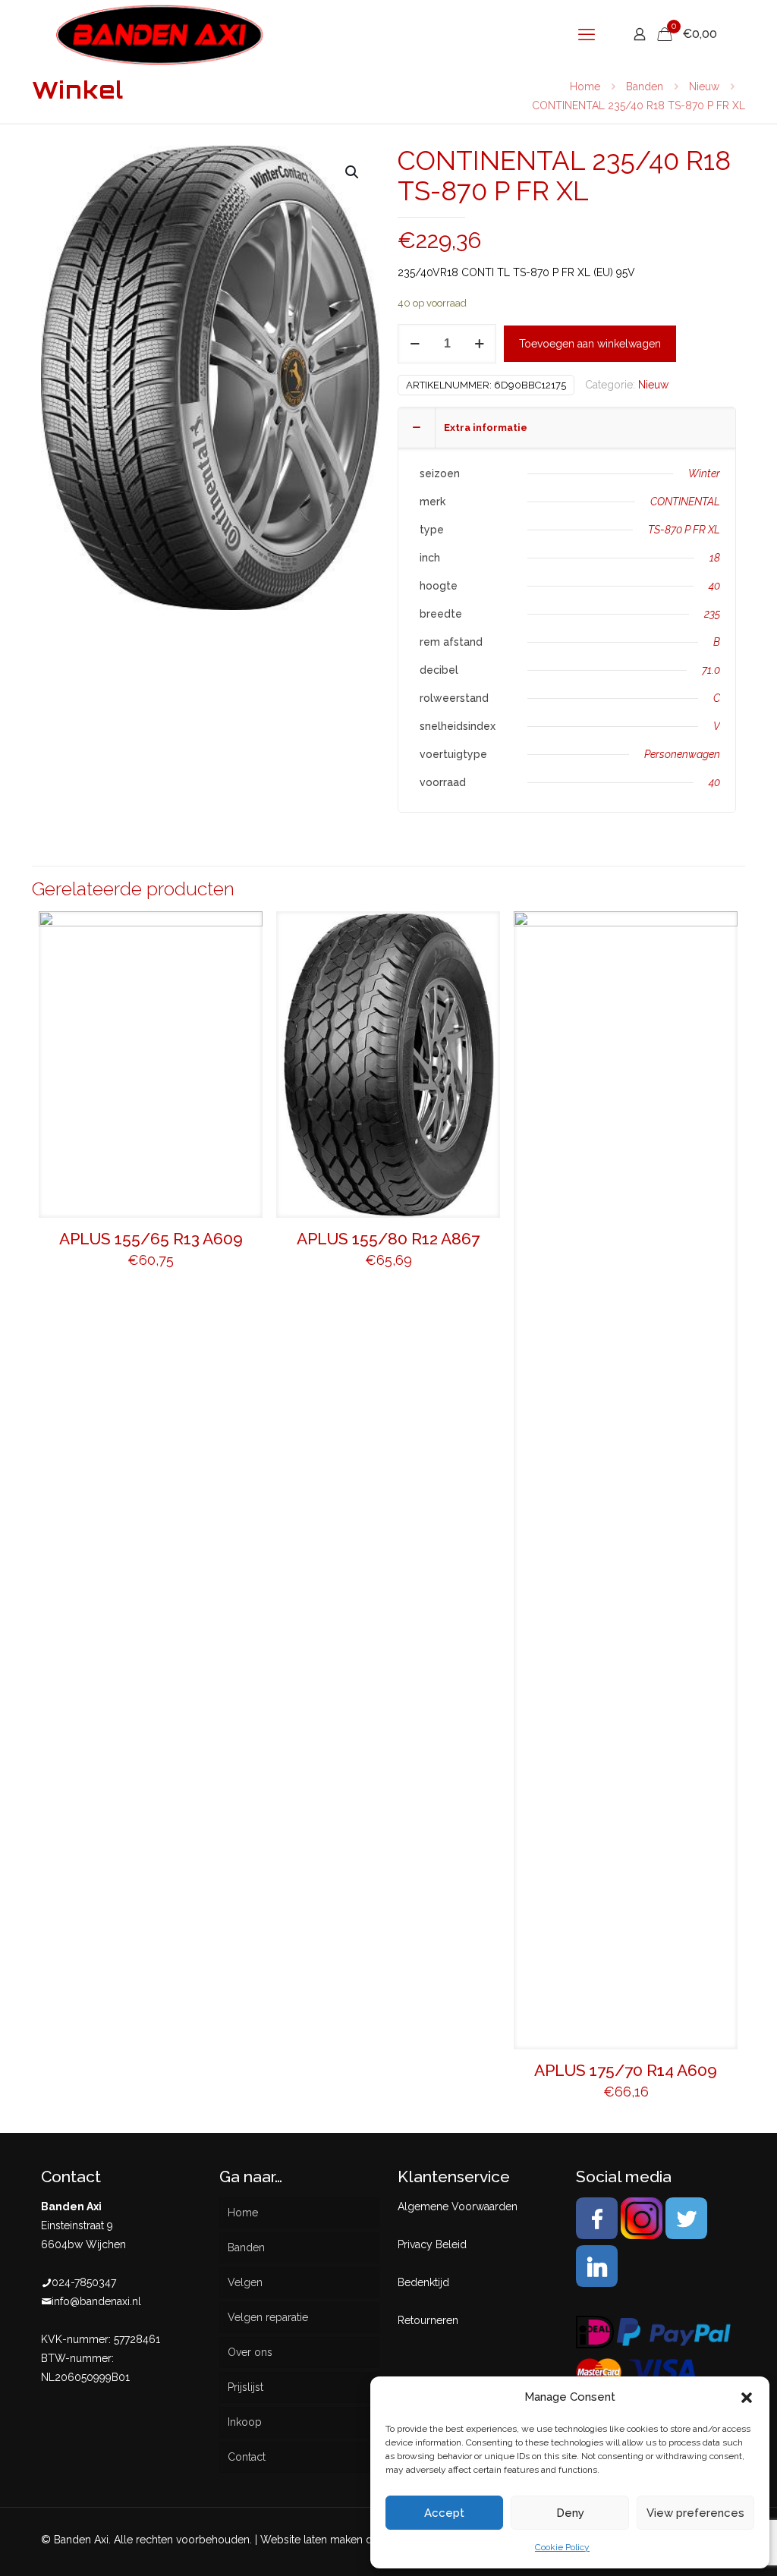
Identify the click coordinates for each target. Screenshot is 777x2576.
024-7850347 (84, 2282)
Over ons (250, 2352)
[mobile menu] (587, 34)
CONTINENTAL (685, 502)
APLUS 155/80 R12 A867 (388, 1239)
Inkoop (245, 2422)
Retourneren (428, 2320)
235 (712, 614)
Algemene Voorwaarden (458, 2206)
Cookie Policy (562, 2547)
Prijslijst (245, 2387)
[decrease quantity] (415, 344)
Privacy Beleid (432, 2244)
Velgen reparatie (268, 2317)
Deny (570, 2513)
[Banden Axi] (160, 34)
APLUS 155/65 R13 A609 (151, 1239)
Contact (247, 2457)
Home (585, 86)
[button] (747, 2398)
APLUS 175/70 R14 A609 (626, 2070)
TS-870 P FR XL (684, 530)
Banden (645, 86)
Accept (444, 2513)
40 (714, 586)
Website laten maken (311, 2540)
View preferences (695, 2513)
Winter (704, 473)
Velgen (245, 2282)
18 (715, 558)
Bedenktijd (423, 2282)
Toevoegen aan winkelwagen (590, 344)
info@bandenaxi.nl (96, 2301)
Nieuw (704, 86)
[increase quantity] (479, 344)
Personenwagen (682, 754)
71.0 (711, 670)
